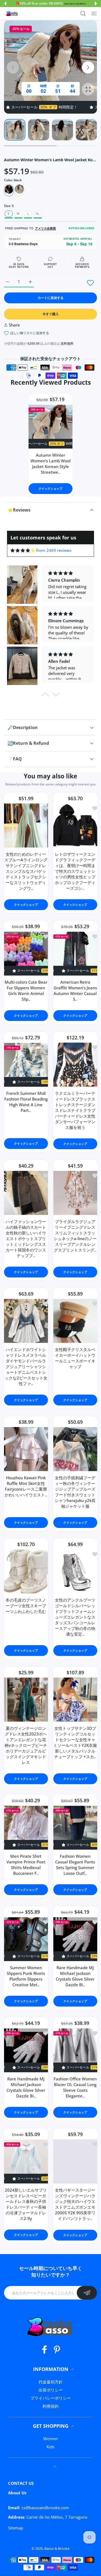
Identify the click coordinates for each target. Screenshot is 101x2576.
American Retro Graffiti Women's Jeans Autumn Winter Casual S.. (75, 991)
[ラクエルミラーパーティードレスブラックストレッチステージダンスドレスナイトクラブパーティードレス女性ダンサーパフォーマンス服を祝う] (75, 1065)
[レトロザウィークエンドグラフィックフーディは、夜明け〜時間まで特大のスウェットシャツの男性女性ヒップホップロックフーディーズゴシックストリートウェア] (75, 826)
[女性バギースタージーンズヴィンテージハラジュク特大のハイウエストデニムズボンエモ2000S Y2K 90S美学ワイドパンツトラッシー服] (75, 2161)
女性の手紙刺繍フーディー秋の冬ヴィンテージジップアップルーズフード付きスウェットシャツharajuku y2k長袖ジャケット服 (75, 1492)
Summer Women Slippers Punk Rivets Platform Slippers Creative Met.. (26, 1976)
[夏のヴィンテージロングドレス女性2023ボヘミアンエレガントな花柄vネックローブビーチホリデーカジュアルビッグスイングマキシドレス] (26, 1700)
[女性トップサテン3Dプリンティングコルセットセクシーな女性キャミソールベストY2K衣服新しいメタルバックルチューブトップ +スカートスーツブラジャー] (75, 1700)
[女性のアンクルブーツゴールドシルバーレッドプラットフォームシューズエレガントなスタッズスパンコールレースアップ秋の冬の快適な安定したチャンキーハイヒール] (75, 1571)
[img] (23, 550)
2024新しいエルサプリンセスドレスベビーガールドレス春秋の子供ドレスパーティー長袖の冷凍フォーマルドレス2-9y (26, 2204)
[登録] (87, 2293)
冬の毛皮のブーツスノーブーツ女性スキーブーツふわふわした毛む (26, 1606)
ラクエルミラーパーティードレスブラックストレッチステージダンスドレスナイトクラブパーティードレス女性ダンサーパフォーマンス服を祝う (75, 1110)
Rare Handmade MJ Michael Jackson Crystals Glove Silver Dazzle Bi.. (75, 1976)
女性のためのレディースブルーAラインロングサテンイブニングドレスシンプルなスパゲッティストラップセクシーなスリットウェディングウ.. (26, 871)
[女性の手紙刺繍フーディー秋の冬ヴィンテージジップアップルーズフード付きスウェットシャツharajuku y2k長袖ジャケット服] (75, 1449)
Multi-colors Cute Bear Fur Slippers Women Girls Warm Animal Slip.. (26, 991)
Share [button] (14, 325)
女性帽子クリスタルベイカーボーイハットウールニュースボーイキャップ (75, 1358)
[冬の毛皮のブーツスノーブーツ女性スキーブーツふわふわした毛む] (26, 1571)
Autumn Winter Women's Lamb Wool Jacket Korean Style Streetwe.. (50, 464)
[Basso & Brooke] (12, 14)
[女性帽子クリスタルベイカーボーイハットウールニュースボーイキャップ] (75, 1321)
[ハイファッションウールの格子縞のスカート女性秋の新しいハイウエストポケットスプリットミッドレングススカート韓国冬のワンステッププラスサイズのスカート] (26, 1193)
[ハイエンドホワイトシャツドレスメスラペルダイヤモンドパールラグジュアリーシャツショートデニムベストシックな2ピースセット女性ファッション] (26, 1321)
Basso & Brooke (57, 2548)
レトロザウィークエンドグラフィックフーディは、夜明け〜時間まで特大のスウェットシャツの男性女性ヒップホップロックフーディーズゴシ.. (75, 871)
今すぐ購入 (51, 314)
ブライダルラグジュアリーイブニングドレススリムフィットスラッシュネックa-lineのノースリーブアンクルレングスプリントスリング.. (75, 1235)
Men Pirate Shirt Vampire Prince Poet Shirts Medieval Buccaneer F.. (26, 1865)
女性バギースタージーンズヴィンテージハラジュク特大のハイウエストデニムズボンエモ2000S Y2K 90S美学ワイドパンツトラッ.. (75, 2204)
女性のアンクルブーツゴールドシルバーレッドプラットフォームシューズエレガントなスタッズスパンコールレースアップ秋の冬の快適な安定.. (75, 1617)
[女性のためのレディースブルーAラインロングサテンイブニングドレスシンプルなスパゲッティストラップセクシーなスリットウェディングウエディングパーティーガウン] (26, 826)
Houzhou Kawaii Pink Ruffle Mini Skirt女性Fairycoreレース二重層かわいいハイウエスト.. (26, 1486)
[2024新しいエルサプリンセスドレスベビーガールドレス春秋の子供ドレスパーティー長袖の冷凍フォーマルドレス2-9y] (26, 2162)
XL (38, 214)
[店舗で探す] (83, 14)
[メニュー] (94, 14)
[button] (5, 4)
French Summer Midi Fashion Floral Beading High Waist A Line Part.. (26, 1102)
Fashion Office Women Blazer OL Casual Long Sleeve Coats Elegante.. (75, 2087)
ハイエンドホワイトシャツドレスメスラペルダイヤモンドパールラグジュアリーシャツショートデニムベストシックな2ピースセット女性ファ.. (26, 1366)
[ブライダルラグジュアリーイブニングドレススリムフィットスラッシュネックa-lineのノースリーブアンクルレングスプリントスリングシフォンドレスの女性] (75, 1193)
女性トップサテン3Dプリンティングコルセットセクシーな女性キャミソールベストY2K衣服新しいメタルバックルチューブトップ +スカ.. (75, 1742)
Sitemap (16, 2528)
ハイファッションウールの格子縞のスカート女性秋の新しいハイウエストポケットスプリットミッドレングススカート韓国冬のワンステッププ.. (26, 1238)
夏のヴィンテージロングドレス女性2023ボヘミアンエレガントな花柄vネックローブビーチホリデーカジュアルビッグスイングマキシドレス (26, 1745)
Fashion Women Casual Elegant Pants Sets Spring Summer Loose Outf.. (75, 1865)
